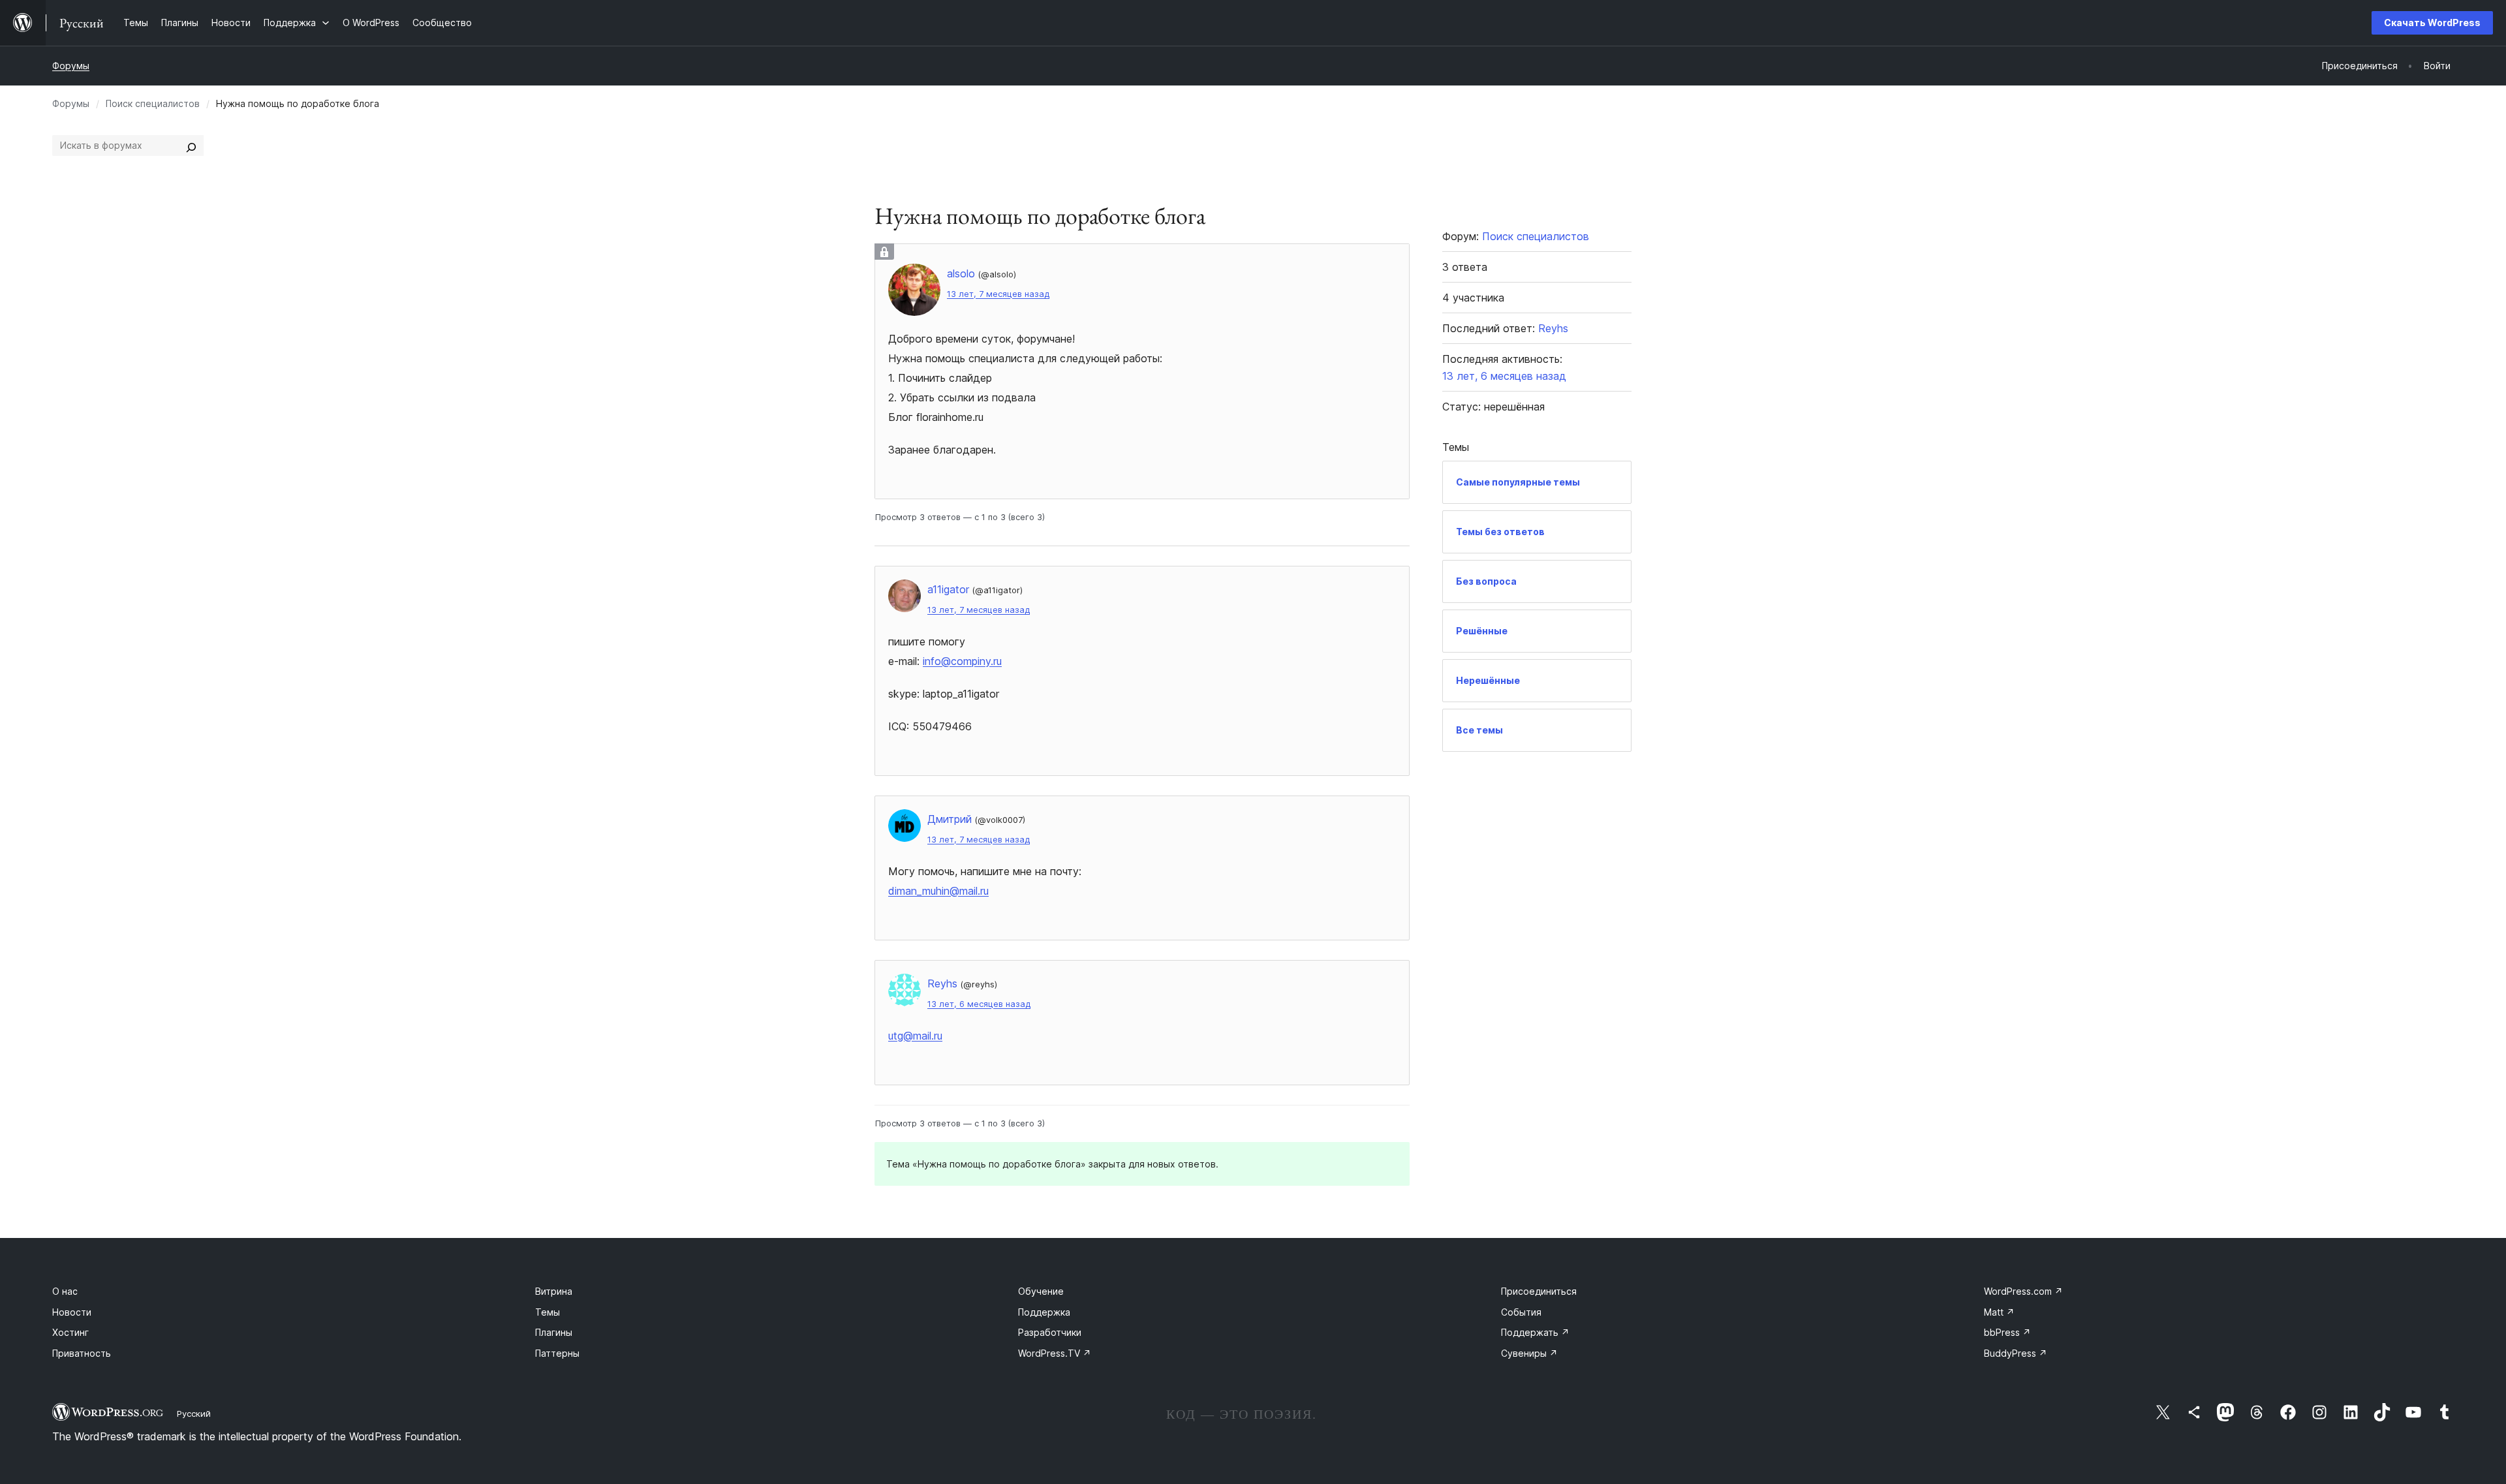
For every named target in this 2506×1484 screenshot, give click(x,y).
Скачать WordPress (2432, 23)
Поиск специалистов (153, 103)
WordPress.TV (1055, 1353)
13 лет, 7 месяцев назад (998, 294)
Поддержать (1535, 1332)
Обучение (1041, 1291)
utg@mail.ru (915, 1036)
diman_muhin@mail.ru (938, 891)
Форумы (71, 66)
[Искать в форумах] (191, 146)
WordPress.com (2023, 1291)
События (1521, 1312)
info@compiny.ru (962, 661)
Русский (194, 1414)
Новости (72, 1312)
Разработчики (1050, 1332)
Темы (548, 1312)
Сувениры (1529, 1353)
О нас (65, 1291)
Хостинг (70, 1332)
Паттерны (557, 1353)
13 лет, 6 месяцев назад (979, 1004)
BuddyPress (2016, 1353)
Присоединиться (1539, 1291)
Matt (1999, 1312)
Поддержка (1044, 1312)
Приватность (82, 1353)
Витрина (554, 1291)
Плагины (554, 1332)
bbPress (2007, 1332)
